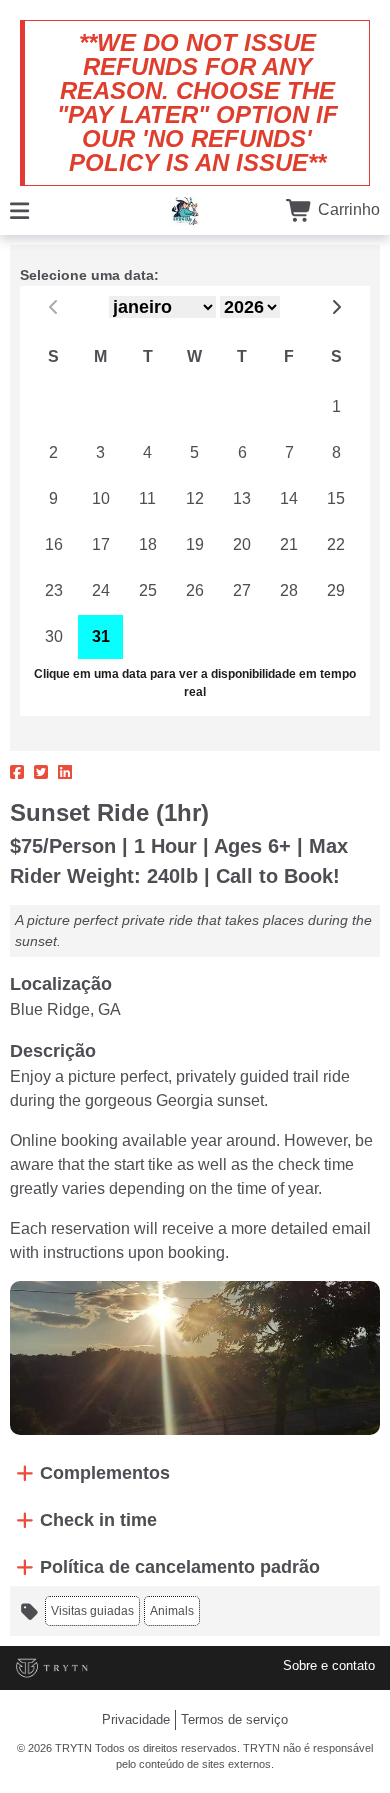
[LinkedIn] (65, 773)
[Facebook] (17, 773)
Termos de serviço (234, 1719)
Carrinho (347, 209)
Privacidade (136, 1719)
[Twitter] (41, 773)
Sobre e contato (329, 1665)
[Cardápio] (19, 209)
